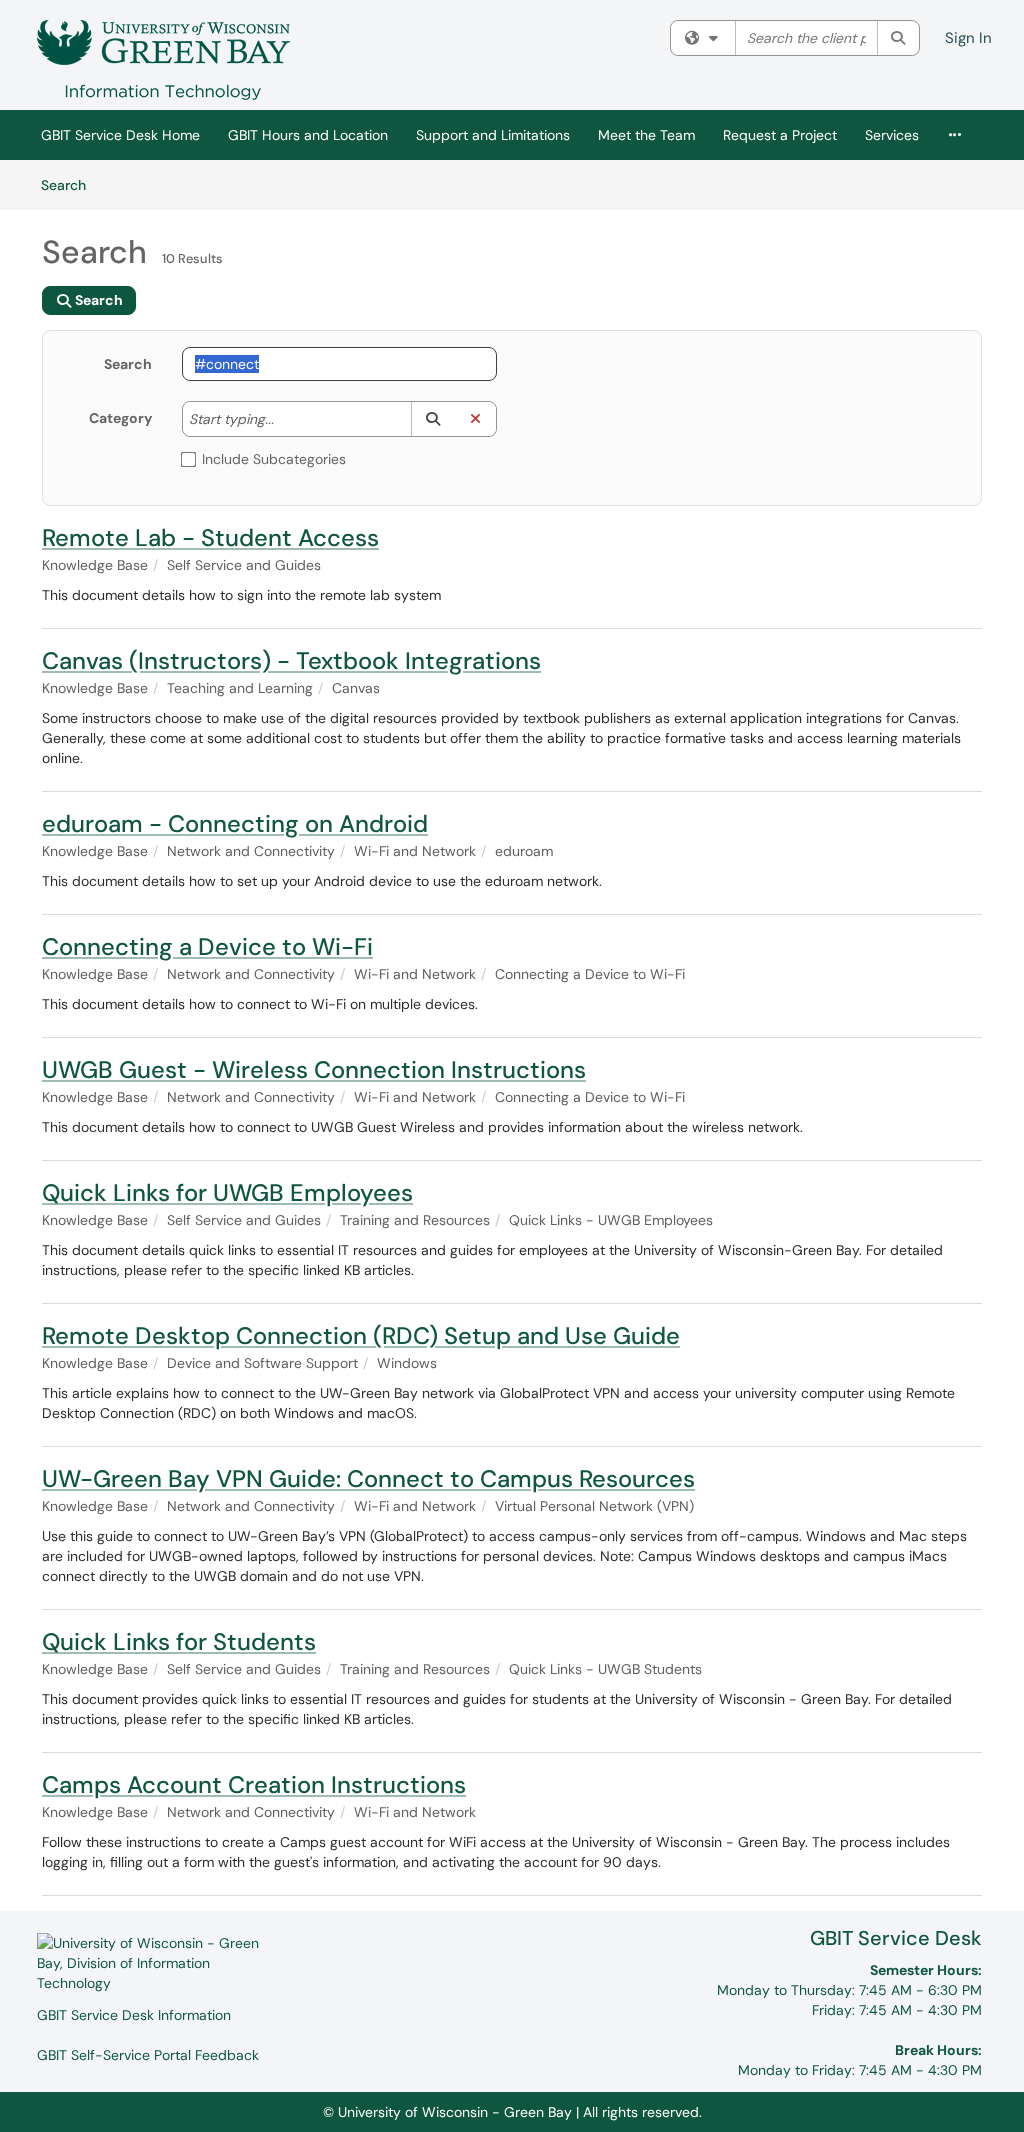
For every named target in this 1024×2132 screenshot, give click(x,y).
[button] (432, 419)
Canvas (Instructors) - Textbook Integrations (291, 660)
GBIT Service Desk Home (120, 135)
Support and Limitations (493, 135)
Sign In (968, 38)
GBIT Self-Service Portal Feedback (148, 2055)
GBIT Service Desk (896, 1938)
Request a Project (780, 135)
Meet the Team (646, 135)
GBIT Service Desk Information (134, 2015)
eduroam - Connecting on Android (235, 823)
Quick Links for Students (179, 1641)
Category (120, 418)
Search (70, 184)
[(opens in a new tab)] (163, 60)
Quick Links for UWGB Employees (227, 1192)
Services (892, 135)
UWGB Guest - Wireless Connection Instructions (314, 1069)
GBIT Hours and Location (308, 135)
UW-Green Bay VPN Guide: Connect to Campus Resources (368, 1478)
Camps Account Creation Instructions (254, 1784)
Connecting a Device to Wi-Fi (207, 946)
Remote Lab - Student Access (210, 537)
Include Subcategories (274, 459)
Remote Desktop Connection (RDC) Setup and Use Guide (361, 1335)
